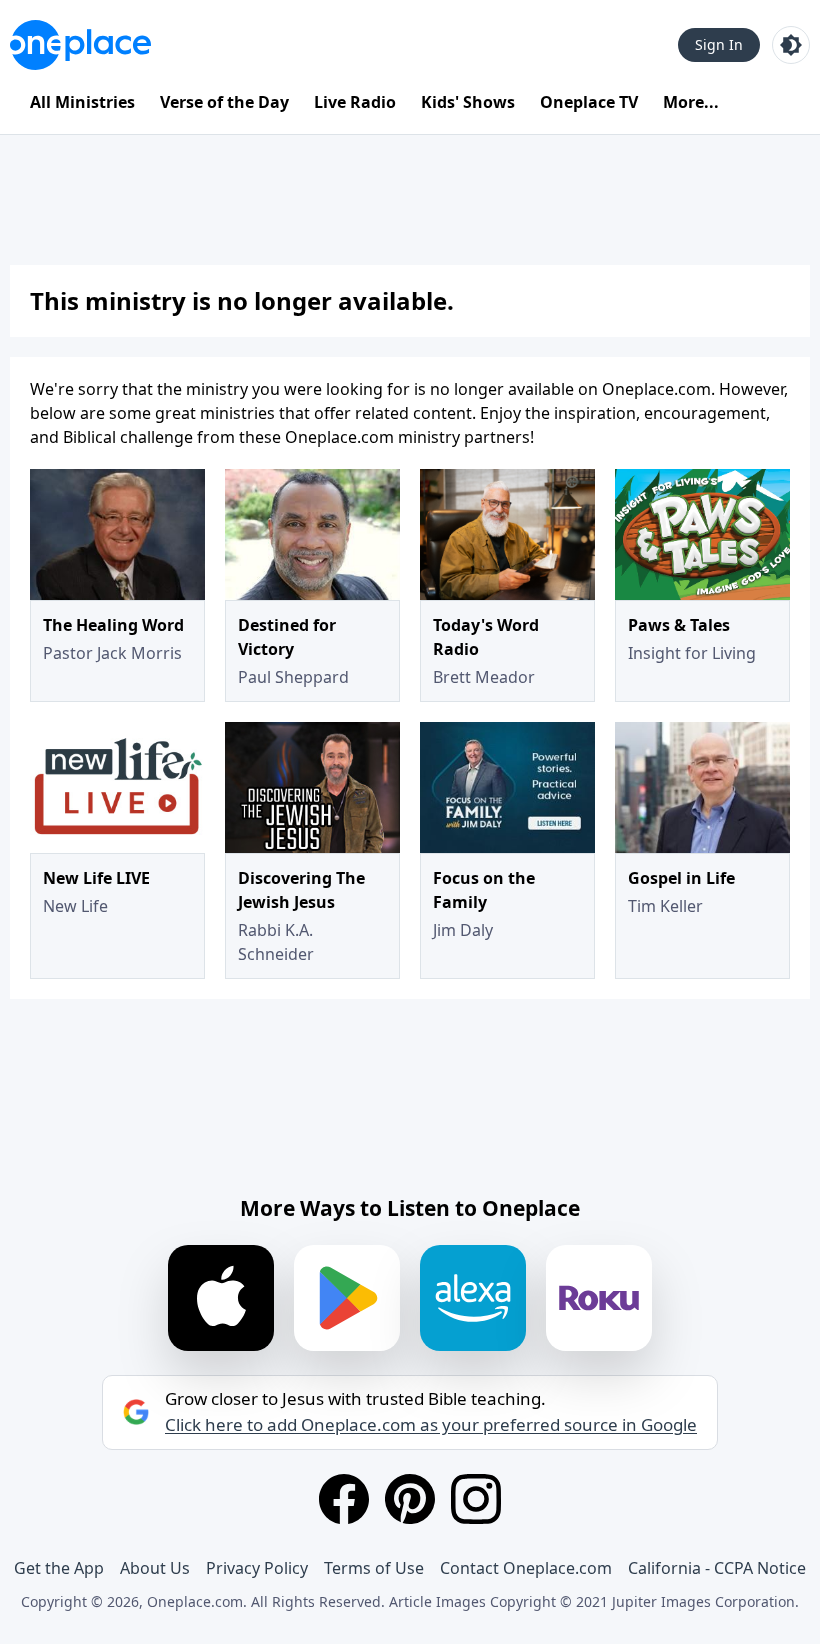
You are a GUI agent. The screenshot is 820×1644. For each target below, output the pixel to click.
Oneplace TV (589, 102)
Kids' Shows (468, 102)
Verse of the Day (224, 102)
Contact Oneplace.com (526, 1568)
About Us (155, 1568)
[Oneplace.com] (80, 45)
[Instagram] (476, 1499)
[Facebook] (344, 1499)
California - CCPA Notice (717, 1568)
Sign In (719, 44)
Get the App (59, 1568)
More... (691, 102)
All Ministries (82, 102)
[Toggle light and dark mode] (791, 45)
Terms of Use (374, 1568)
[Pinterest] (410, 1499)
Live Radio (355, 102)
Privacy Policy (257, 1568)
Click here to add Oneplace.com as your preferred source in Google (431, 1425)
